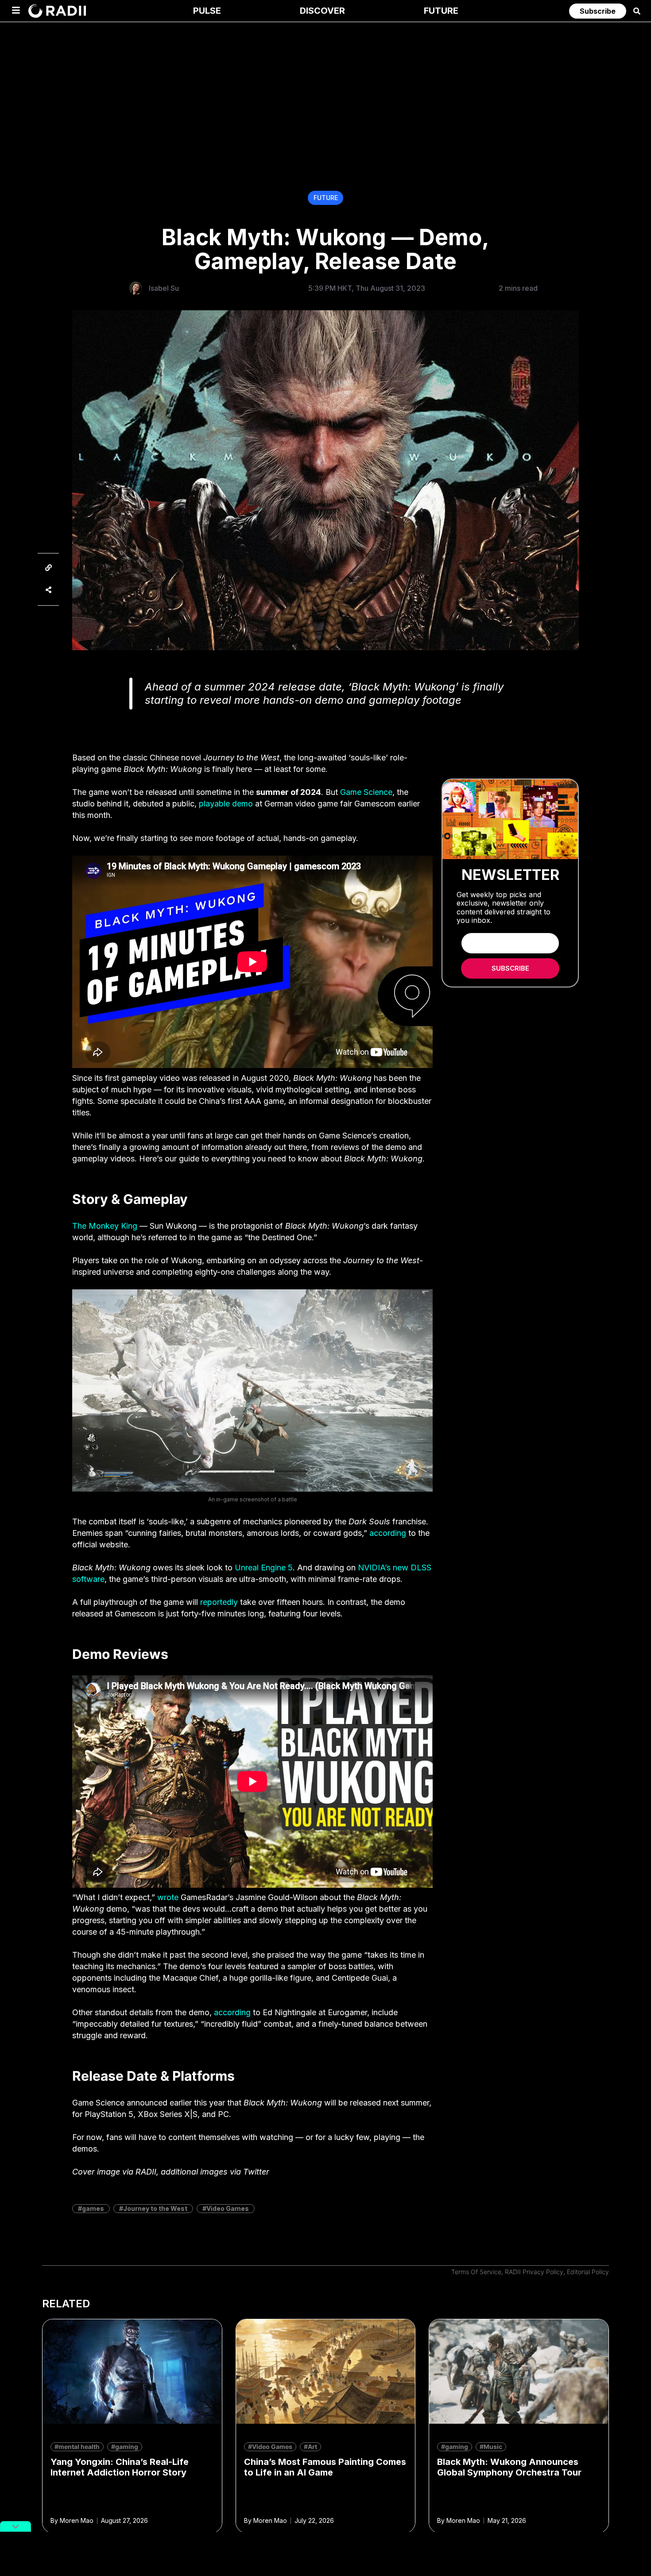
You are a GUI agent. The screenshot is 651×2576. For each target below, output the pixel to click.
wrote (168, 1897)
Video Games (228, 2208)
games (93, 2208)
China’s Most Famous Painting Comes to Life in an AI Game (325, 2467)
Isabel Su (164, 288)
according (388, 1533)
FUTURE (326, 198)
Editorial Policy (588, 2272)
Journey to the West (155, 2208)
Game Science (366, 792)
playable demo (226, 804)
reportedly (219, 1602)
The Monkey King (105, 1226)
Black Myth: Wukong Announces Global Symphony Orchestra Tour (509, 2467)
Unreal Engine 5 (264, 1568)
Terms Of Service (476, 2272)
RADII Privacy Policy (534, 2272)
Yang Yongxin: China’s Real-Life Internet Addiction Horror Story (120, 2467)
